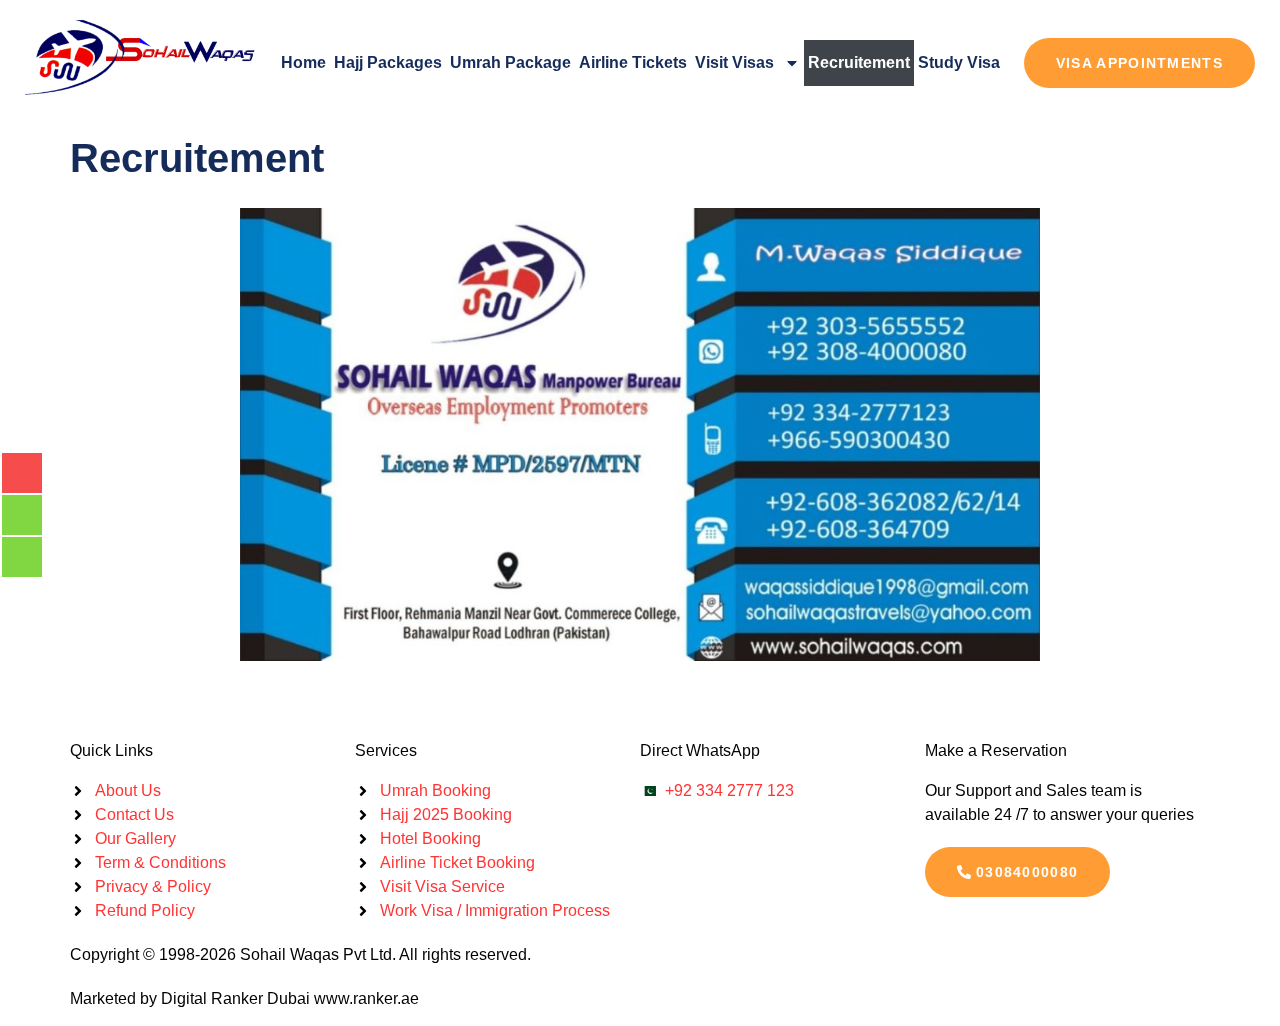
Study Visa (959, 62)
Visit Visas (734, 62)
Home (303, 62)
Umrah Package (510, 62)
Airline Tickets (633, 62)
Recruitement (859, 62)
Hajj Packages (388, 62)
